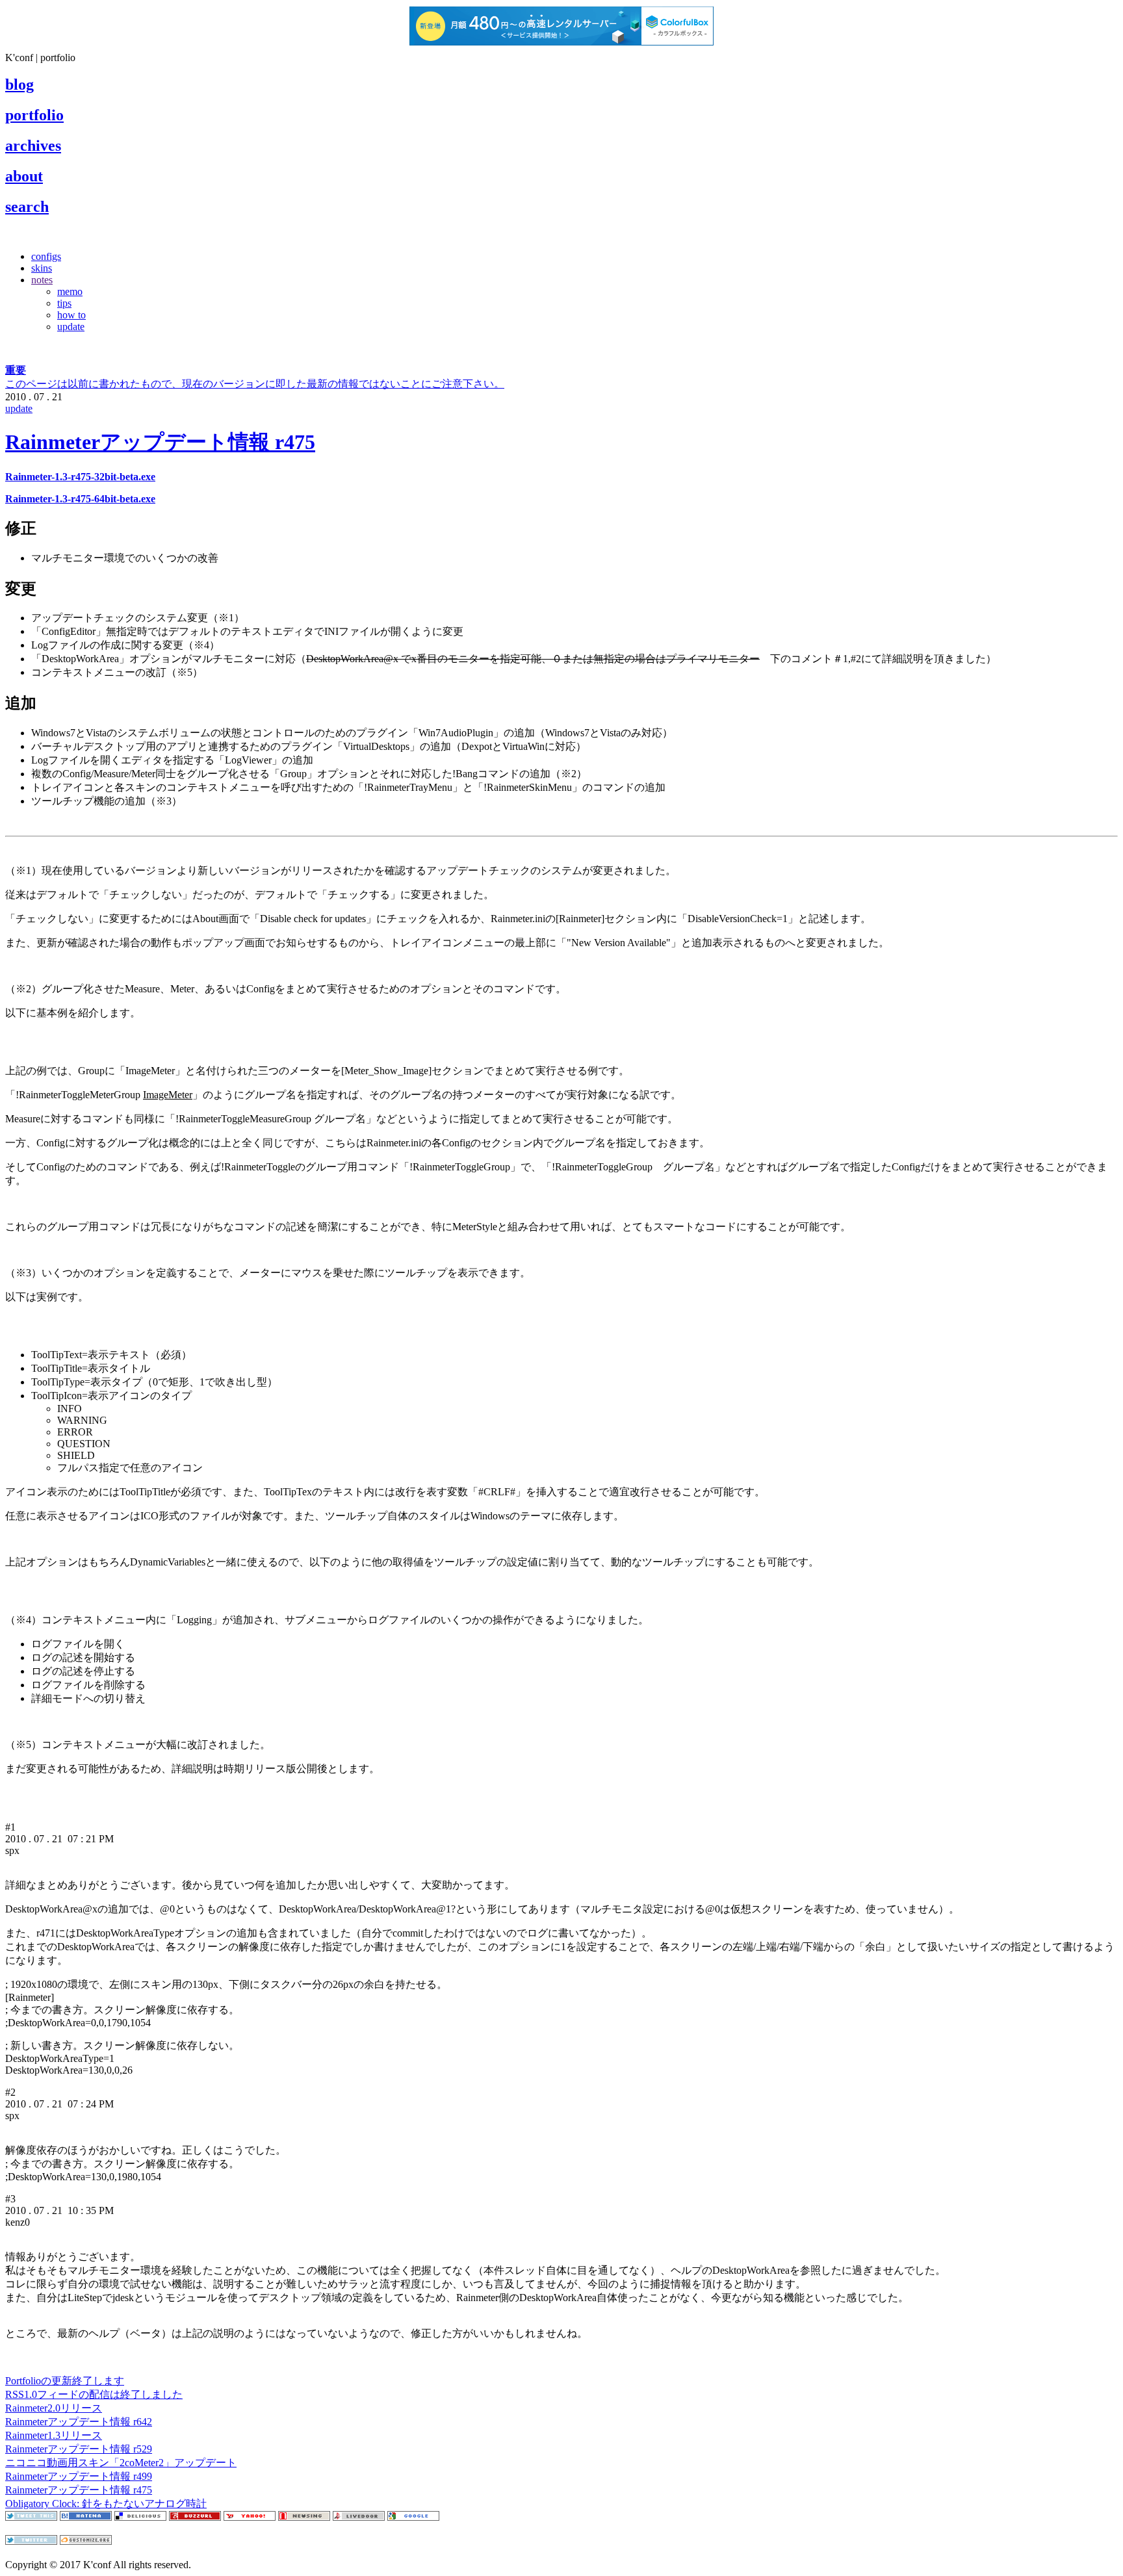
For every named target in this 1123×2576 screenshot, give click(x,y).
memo (70, 291)
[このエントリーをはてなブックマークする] (86, 2517)
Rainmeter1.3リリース (54, 2435)
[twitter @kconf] (31, 2541)
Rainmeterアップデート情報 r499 (79, 2476)
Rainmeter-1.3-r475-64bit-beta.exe (80, 499)
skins (42, 268)
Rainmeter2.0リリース (54, 2408)
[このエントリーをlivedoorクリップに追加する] (359, 2517)
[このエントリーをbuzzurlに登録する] (195, 2517)
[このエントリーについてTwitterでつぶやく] (31, 2517)
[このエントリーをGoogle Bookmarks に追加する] (413, 2517)
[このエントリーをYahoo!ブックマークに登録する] (250, 2517)
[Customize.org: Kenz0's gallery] (86, 2541)
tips (64, 303)
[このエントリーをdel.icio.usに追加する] (140, 2517)
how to (71, 315)
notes (42, 280)
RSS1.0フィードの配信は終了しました (94, 2394)
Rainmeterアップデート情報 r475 (160, 442)
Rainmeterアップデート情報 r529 (79, 2449)
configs (46, 256)
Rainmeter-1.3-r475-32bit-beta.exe (80, 477)
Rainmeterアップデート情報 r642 (79, 2422)
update (71, 327)
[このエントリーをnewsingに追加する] (304, 2517)
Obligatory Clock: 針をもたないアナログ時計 (106, 2504)
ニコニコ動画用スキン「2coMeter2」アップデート (121, 2463)
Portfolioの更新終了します (65, 2381)
